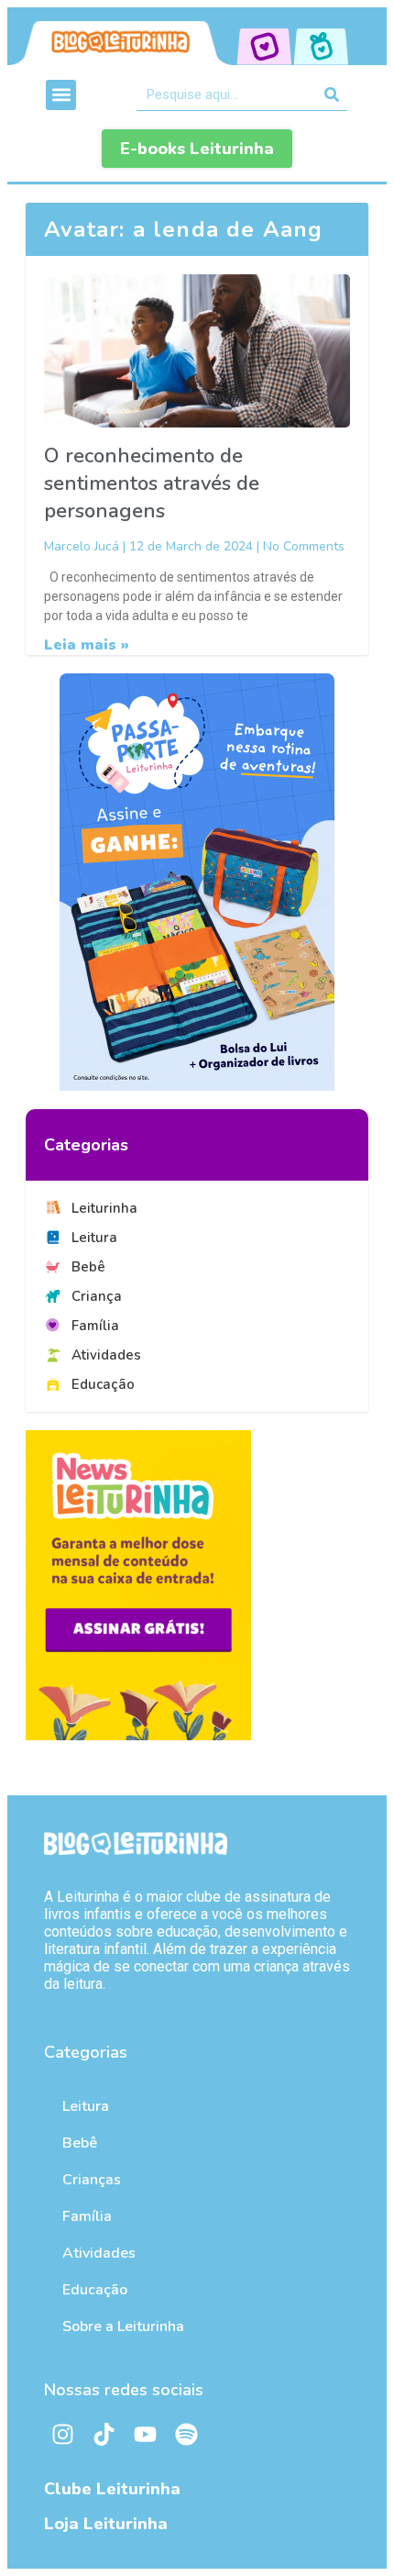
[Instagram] (62, 2435)
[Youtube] (145, 2435)
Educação (95, 2290)
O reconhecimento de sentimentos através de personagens (152, 483)
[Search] (332, 94)
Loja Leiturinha (106, 2524)
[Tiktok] (104, 2435)
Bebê (80, 2143)
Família (87, 2216)
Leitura (86, 2106)
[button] (61, 95)
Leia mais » (87, 645)
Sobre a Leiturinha (123, 2326)
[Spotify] (186, 2435)
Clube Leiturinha (112, 2489)
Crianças (92, 2180)
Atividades (99, 2253)
